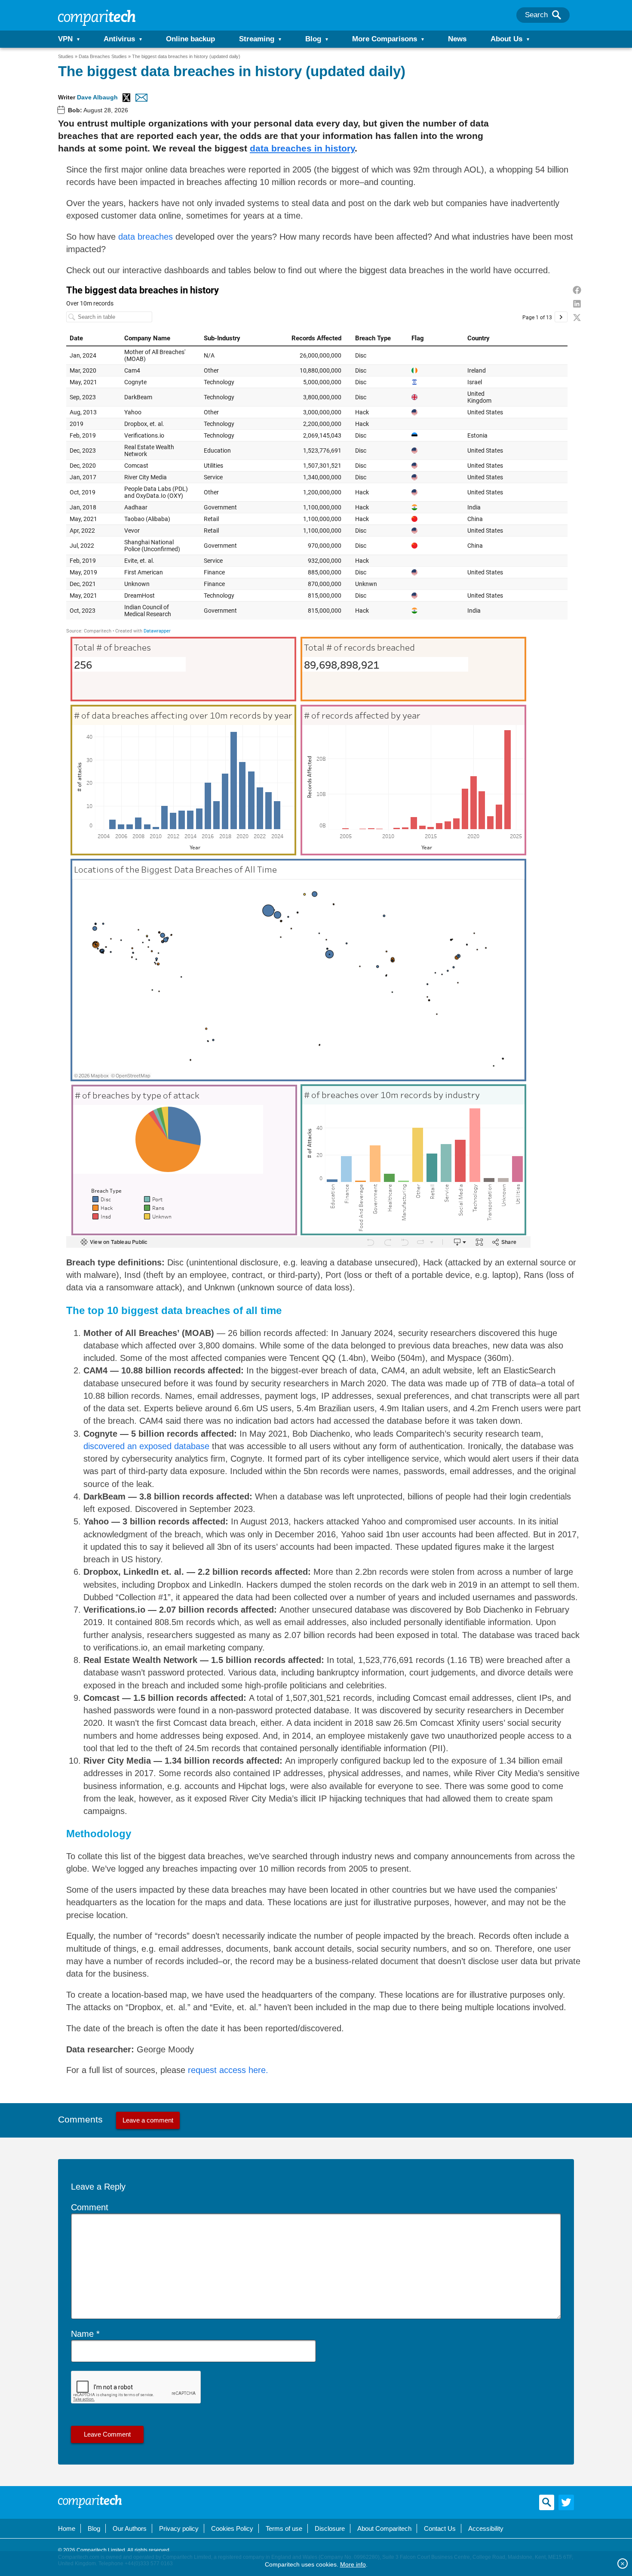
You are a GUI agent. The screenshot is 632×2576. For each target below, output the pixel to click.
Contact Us (440, 2528)
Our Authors (130, 2528)
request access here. (228, 2070)
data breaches (146, 237)
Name (82, 2334)
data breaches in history (302, 148)
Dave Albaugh (97, 97)
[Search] (557, 15)
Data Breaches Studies (103, 56)
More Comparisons (385, 39)
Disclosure (330, 2528)
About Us (506, 39)
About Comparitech (384, 2528)
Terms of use (284, 2528)
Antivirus (119, 39)
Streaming (257, 39)
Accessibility (486, 2528)
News (457, 39)
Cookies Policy (232, 2528)
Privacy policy (179, 2528)
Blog (313, 39)
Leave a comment (148, 2120)
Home (67, 2528)
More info (353, 2564)
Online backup (190, 39)
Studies (66, 56)
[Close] (623, 2564)
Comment (90, 2207)
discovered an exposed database (146, 1446)
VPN (65, 39)
